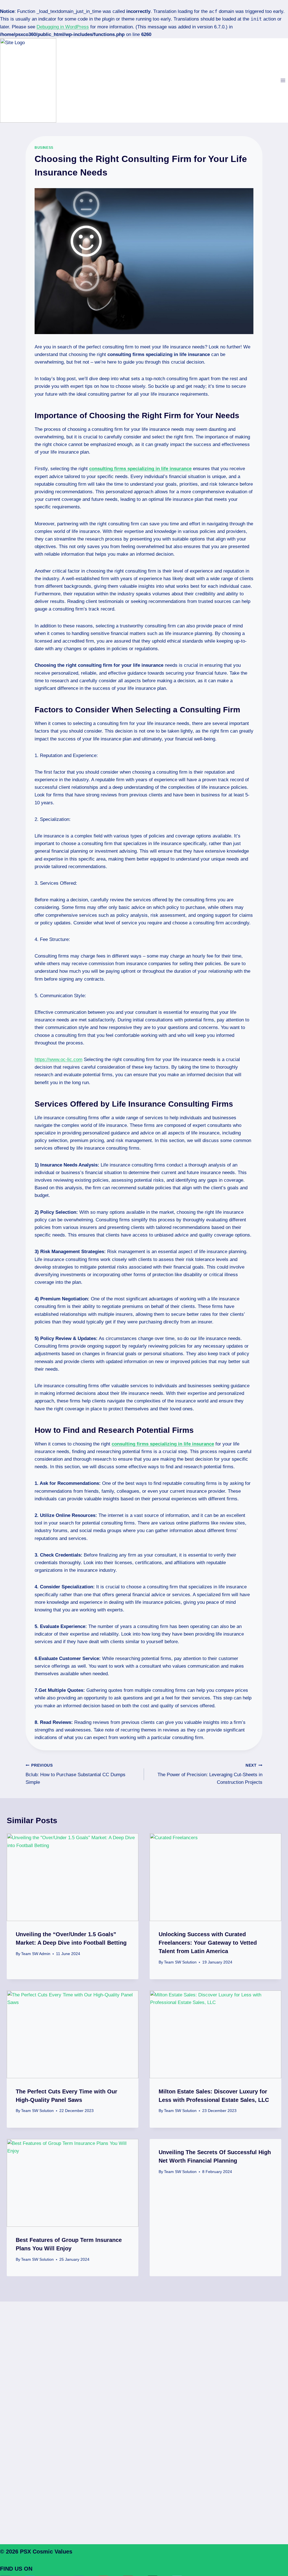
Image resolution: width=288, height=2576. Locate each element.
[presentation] (73, 1877)
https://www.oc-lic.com (58, 1060)
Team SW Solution (180, 1962)
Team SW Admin (36, 1954)
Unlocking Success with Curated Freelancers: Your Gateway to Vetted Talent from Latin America (208, 1943)
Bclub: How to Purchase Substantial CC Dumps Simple (76, 1774)
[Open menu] (283, 80)
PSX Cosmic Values (46, 2552)
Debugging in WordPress (63, 27)
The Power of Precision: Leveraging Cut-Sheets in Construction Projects (210, 1774)
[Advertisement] (144, 2392)
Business (44, 148)
